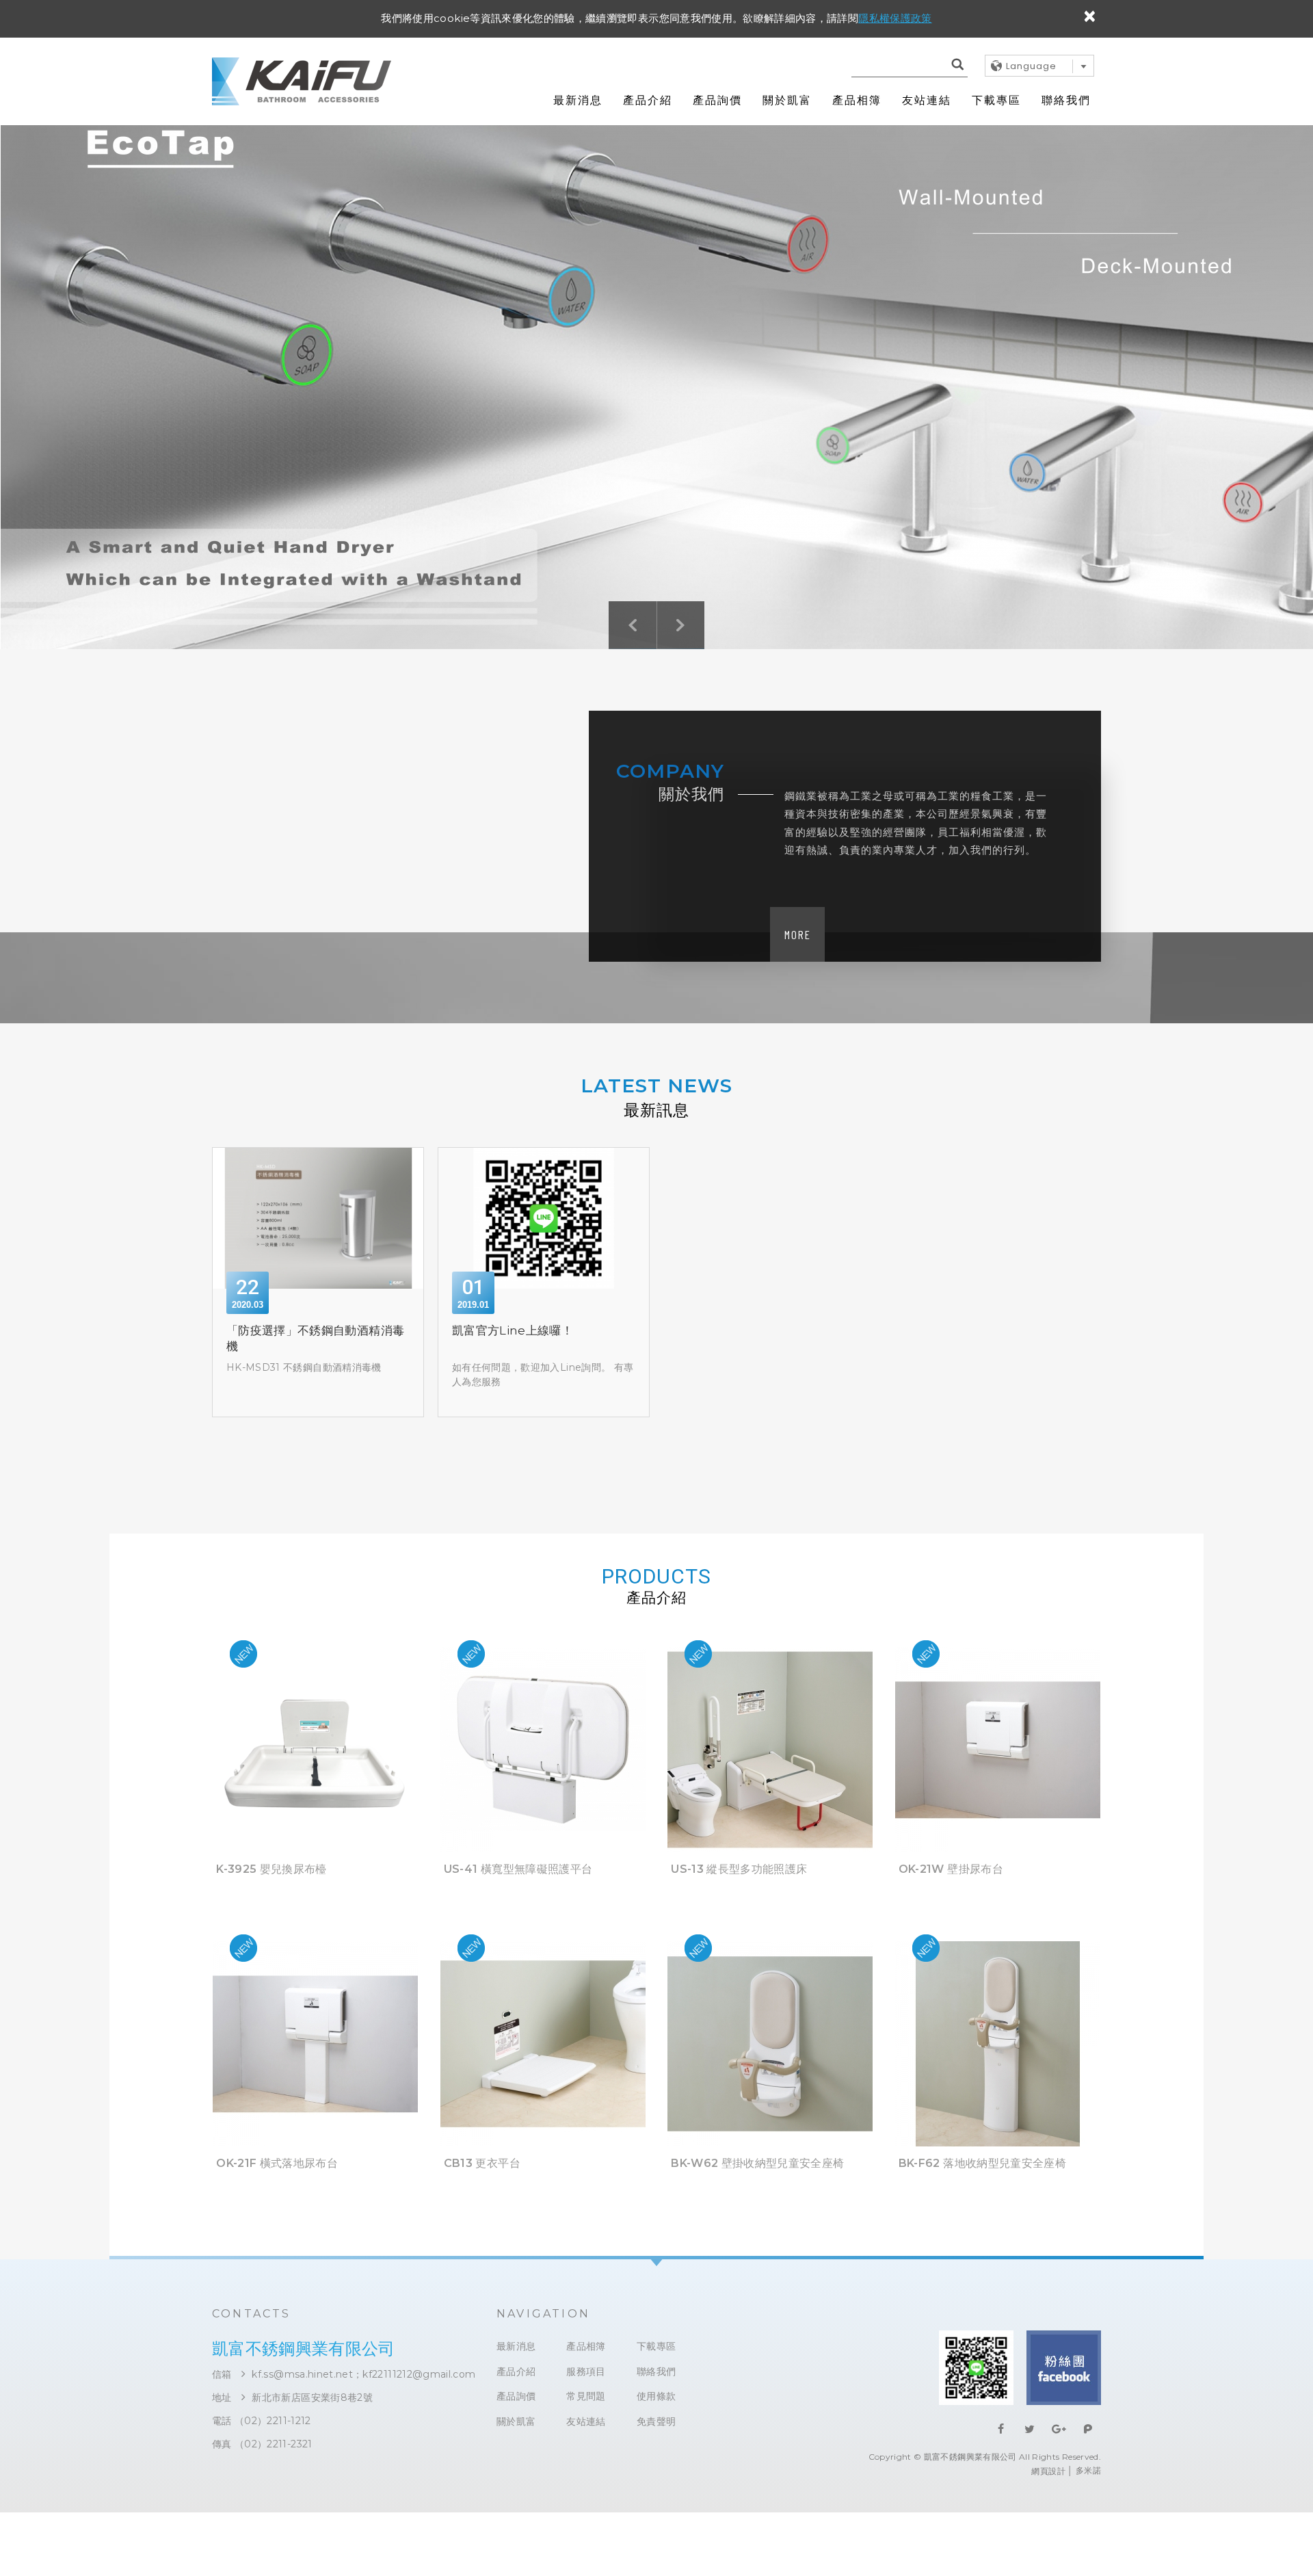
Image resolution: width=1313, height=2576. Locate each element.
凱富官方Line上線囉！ (513, 1330)
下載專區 (996, 100)
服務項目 (586, 2372)
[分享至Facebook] (1001, 2429)
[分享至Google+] (1059, 2429)
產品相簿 (857, 100)
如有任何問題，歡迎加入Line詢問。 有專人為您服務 (543, 1375)
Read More (315, 1747)
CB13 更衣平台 (482, 2163)
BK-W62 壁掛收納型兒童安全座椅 (757, 2163)
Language (1031, 66)
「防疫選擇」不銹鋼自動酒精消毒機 (315, 1339)
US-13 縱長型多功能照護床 (739, 1869)
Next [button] (681, 625)
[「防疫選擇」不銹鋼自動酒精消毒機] (318, 1218)
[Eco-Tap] (656, 369)
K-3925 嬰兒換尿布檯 (271, 1869)
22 (248, 1287)
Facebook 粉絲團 (1064, 2368)
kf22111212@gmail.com (419, 2374)
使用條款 (656, 2396)
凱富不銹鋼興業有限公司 (302, 81)
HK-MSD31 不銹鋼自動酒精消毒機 (304, 1367)
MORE (798, 934)
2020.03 (248, 1305)
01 (473, 1287)
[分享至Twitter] (1030, 2429)
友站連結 (927, 100)
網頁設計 (1048, 2471)
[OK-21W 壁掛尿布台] (998, 1897)
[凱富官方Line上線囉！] (544, 1218)
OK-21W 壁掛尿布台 (951, 1869)
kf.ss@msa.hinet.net (302, 2374)
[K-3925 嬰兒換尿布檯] (315, 1897)
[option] (656, 369)
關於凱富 (787, 100)
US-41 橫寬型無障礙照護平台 (518, 1869)
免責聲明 (656, 2422)
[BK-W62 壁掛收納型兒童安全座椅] (770, 2191)
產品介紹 (648, 100)
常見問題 (586, 2396)
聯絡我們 (1066, 100)
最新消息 (578, 100)
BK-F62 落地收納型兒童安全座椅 (982, 2163)
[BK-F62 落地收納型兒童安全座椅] (998, 2191)
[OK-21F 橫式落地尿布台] (315, 2191)
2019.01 (473, 1305)
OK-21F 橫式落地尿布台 (277, 2163)
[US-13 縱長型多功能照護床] (770, 1897)
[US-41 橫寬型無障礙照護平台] (543, 1897)
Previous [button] (633, 625)
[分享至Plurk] (1088, 2429)
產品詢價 (717, 100)
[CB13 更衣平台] (543, 2191)
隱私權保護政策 (895, 18)
